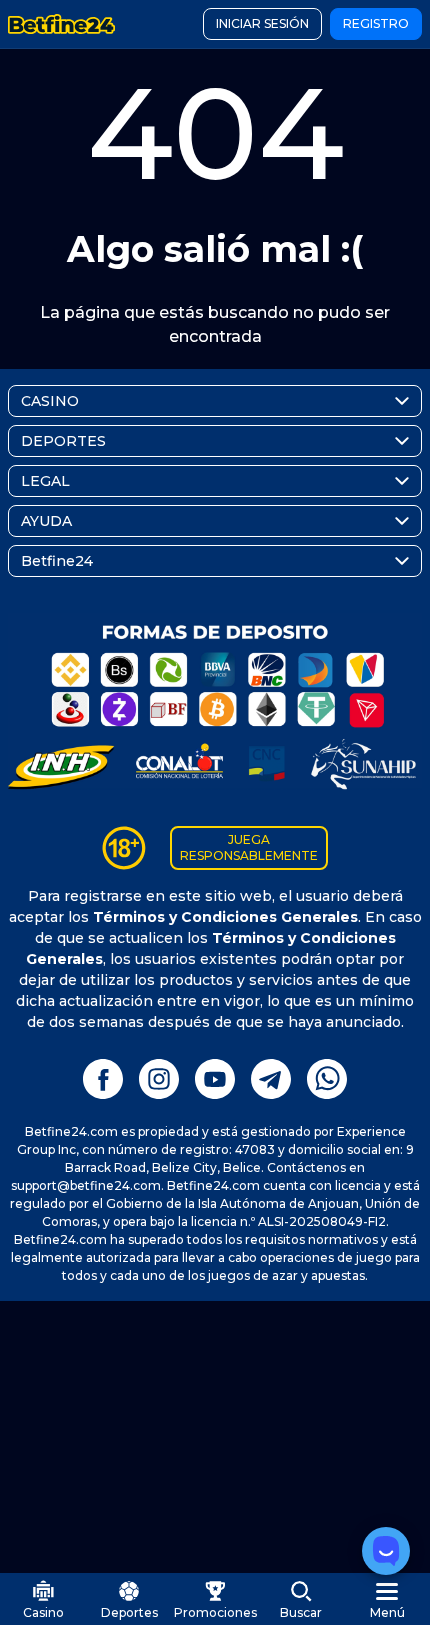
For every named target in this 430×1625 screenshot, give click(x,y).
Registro (376, 23)
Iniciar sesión (262, 23)
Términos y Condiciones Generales (225, 917)
